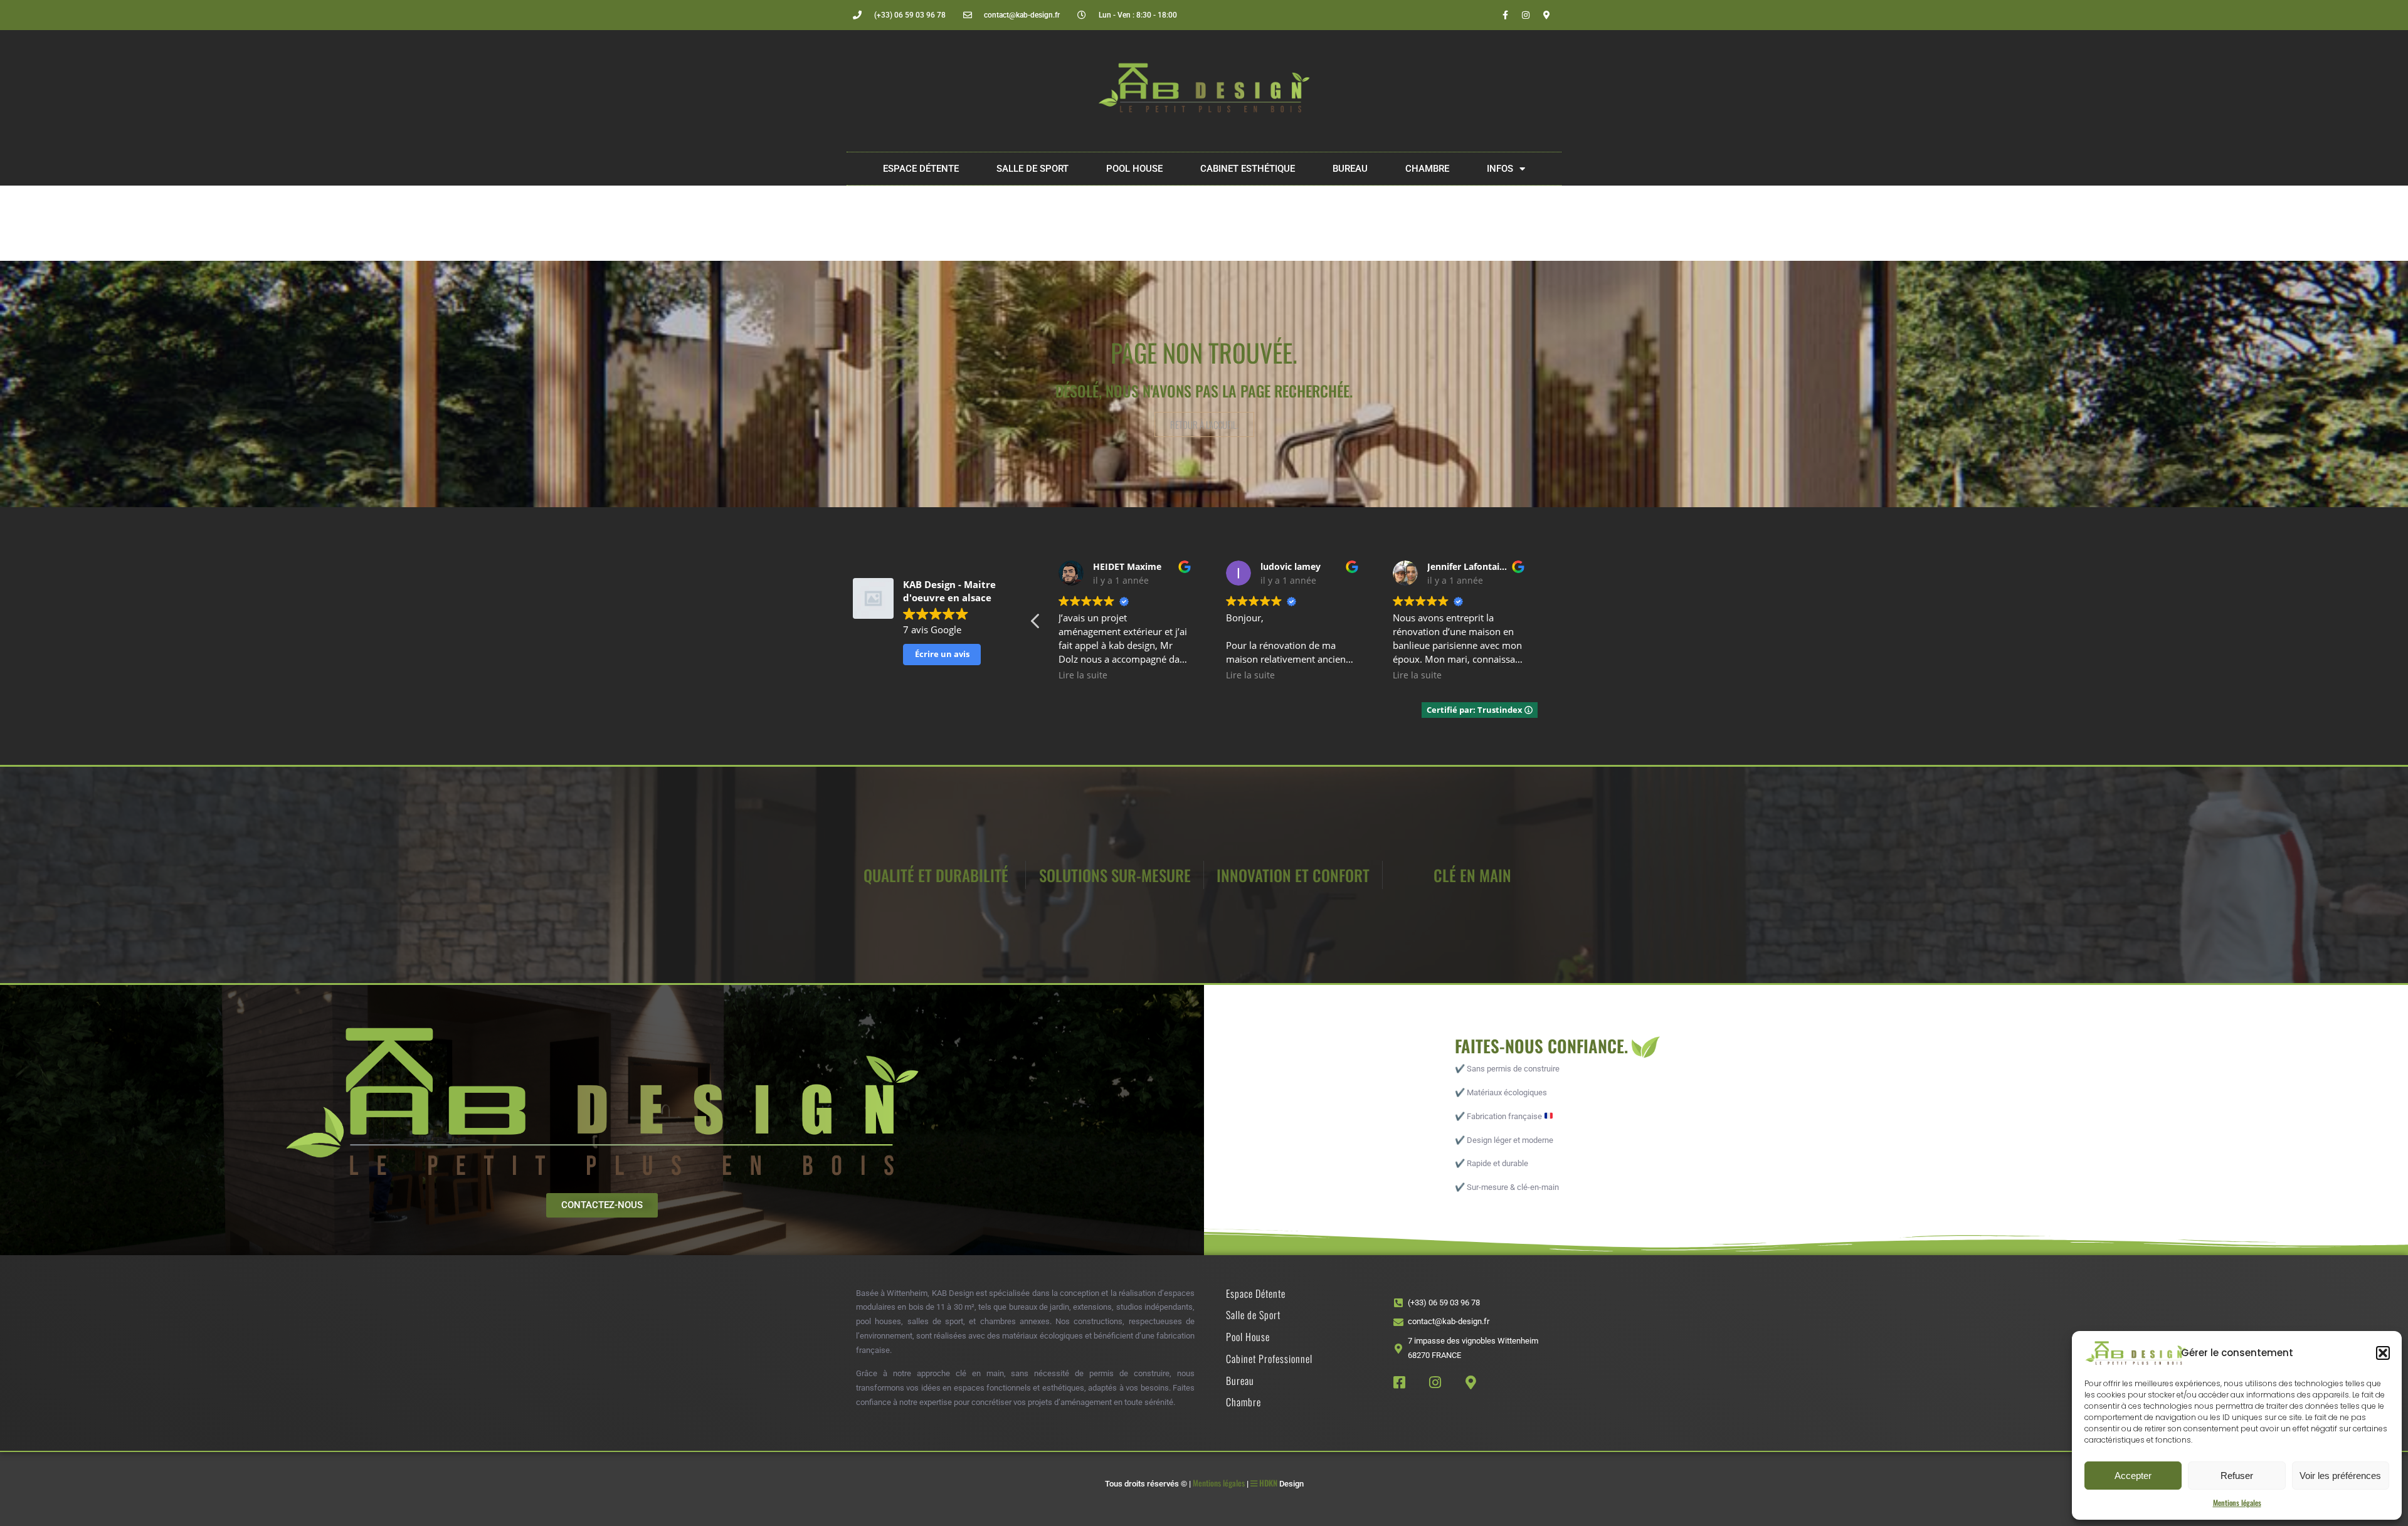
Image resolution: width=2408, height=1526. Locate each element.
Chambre (1427, 169)
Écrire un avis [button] (942, 654)
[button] (2383, 1353)
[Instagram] (1526, 15)
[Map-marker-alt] (1546, 15)
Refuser (2237, 1476)
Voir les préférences (2340, 1476)
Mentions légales (2237, 1502)
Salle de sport (1032, 169)
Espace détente (921, 169)
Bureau (1350, 169)
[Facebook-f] (1505, 15)
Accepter (2133, 1476)
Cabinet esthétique (1248, 169)
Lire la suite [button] (1083, 675)
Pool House (1134, 169)
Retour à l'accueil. (1204, 424)
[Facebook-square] (1399, 1382)
